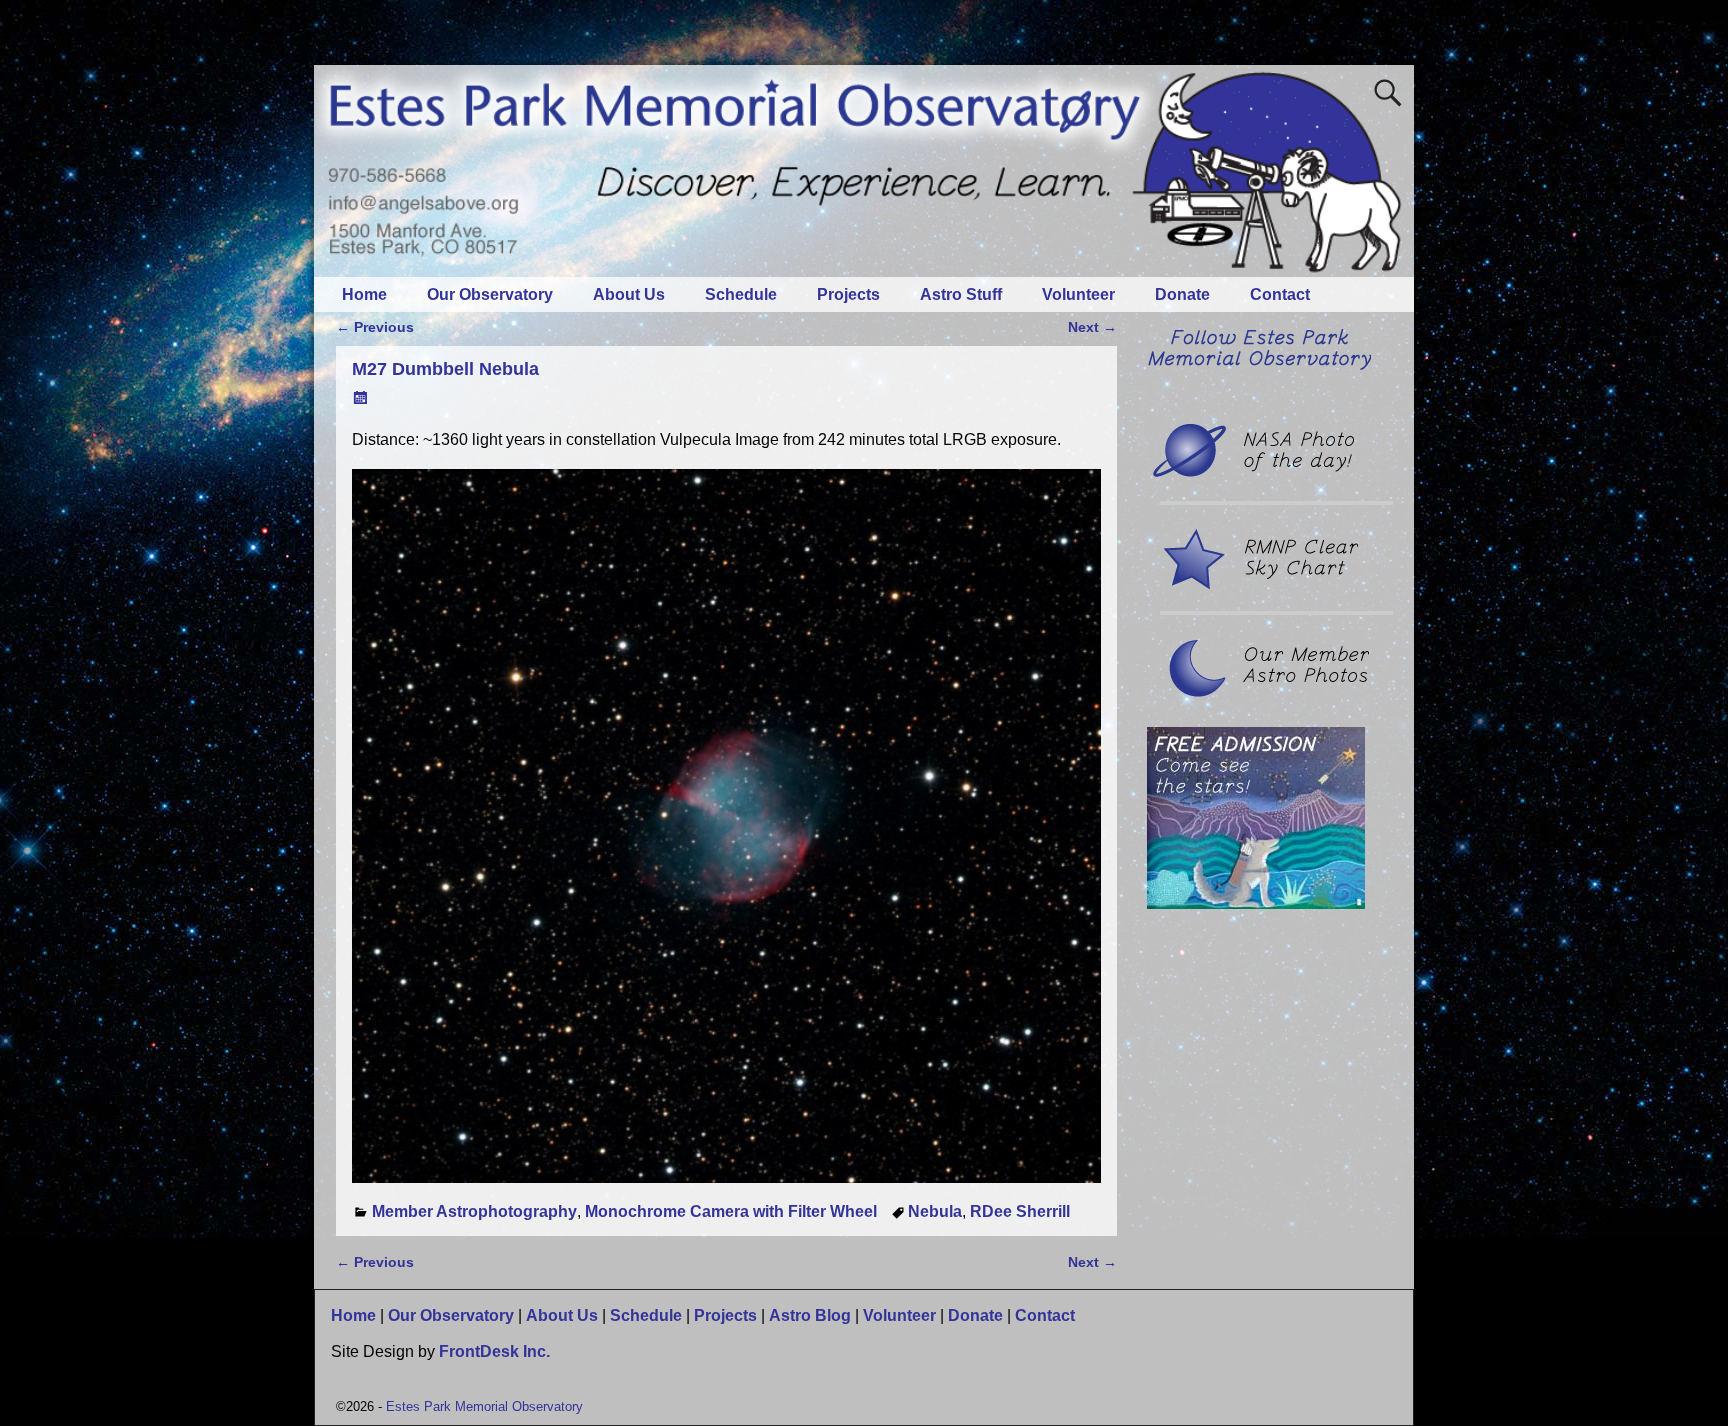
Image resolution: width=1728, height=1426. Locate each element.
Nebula (935, 1211)
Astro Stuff (961, 294)
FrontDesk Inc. (494, 1351)
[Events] (1256, 903)
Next (1092, 327)
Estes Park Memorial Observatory (484, 1406)
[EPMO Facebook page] (1259, 364)
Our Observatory (490, 294)
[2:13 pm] (362, 397)
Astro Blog (810, 1315)
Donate (1182, 294)
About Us (629, 294)
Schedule (741, 294)
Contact (1280, 294)
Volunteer (1078, 294)
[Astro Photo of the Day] (1259, 474)
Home (364, 294)
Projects (848, 294)
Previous (375, 327)
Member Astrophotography (474, 1211)
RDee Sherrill (1020, 1211)
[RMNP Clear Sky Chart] (1259, 584)
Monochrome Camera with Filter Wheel (731, 1211)
